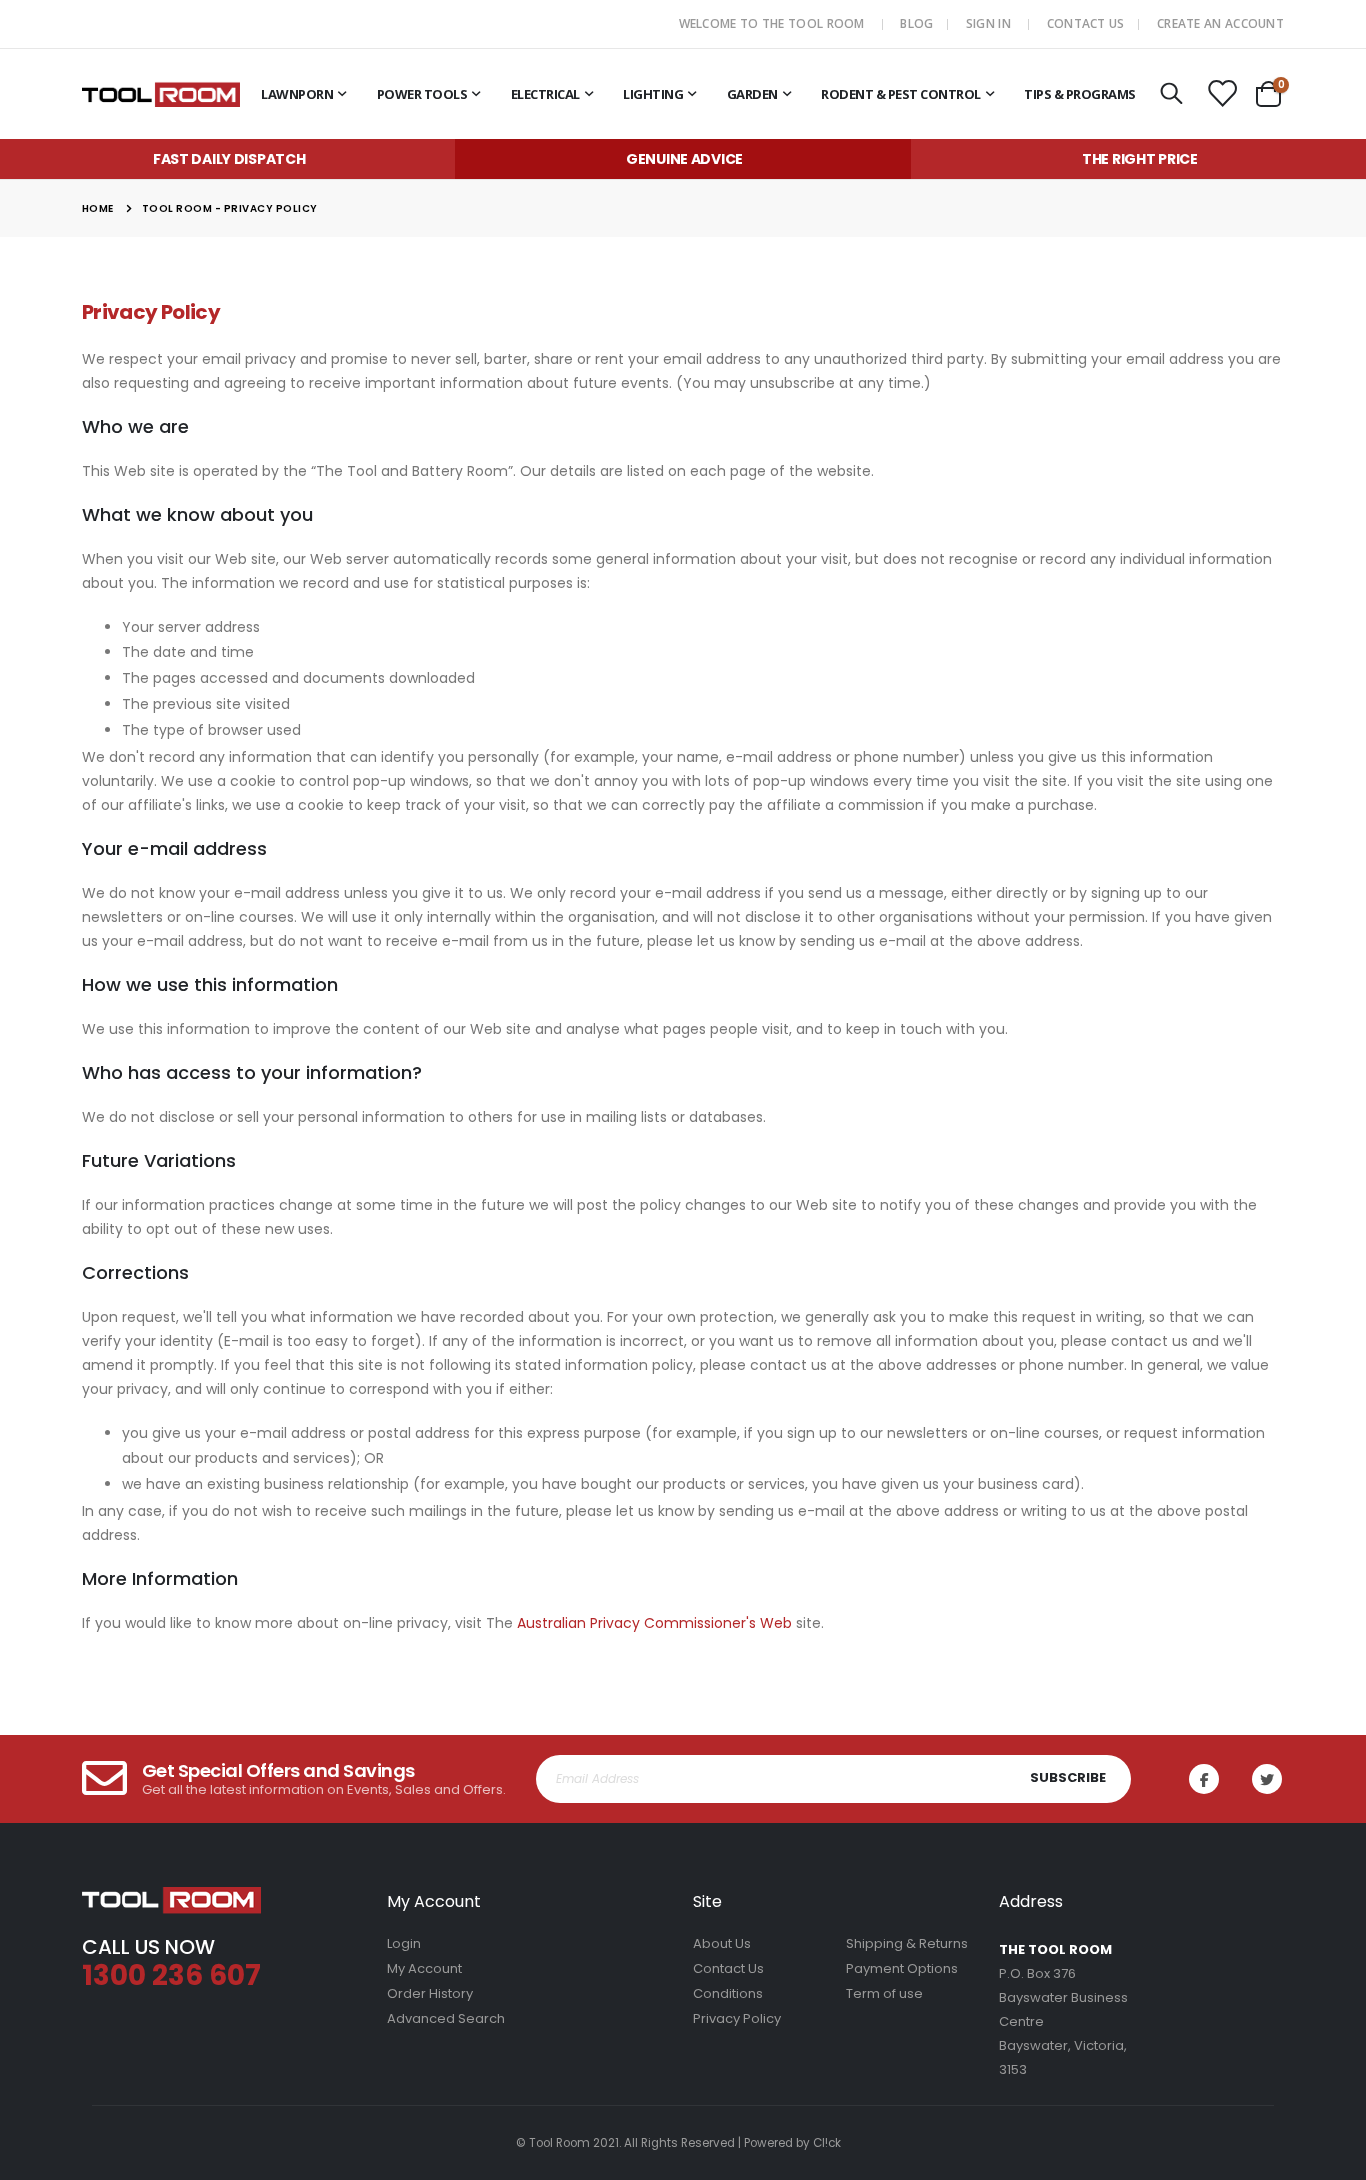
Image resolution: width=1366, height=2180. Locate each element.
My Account (424, 1968)
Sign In (988, 23)
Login (404, 1943)
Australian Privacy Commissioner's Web (654, 1623)
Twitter (1267, 1779)
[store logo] (161, 94)
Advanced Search (446, 2018)
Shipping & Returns (907, 1943)
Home (98, 208)
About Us (722, 1943)
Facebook (1204, 1779)
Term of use (884, 1993)
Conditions (728, 1993)
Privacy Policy (737, 2018)
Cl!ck (827, 2143)
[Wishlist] (1222, 95)
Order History (430, 1993)
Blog (916, 23)
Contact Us (1086, 23)
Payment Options (902, 1968)
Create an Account (1220, 23)
